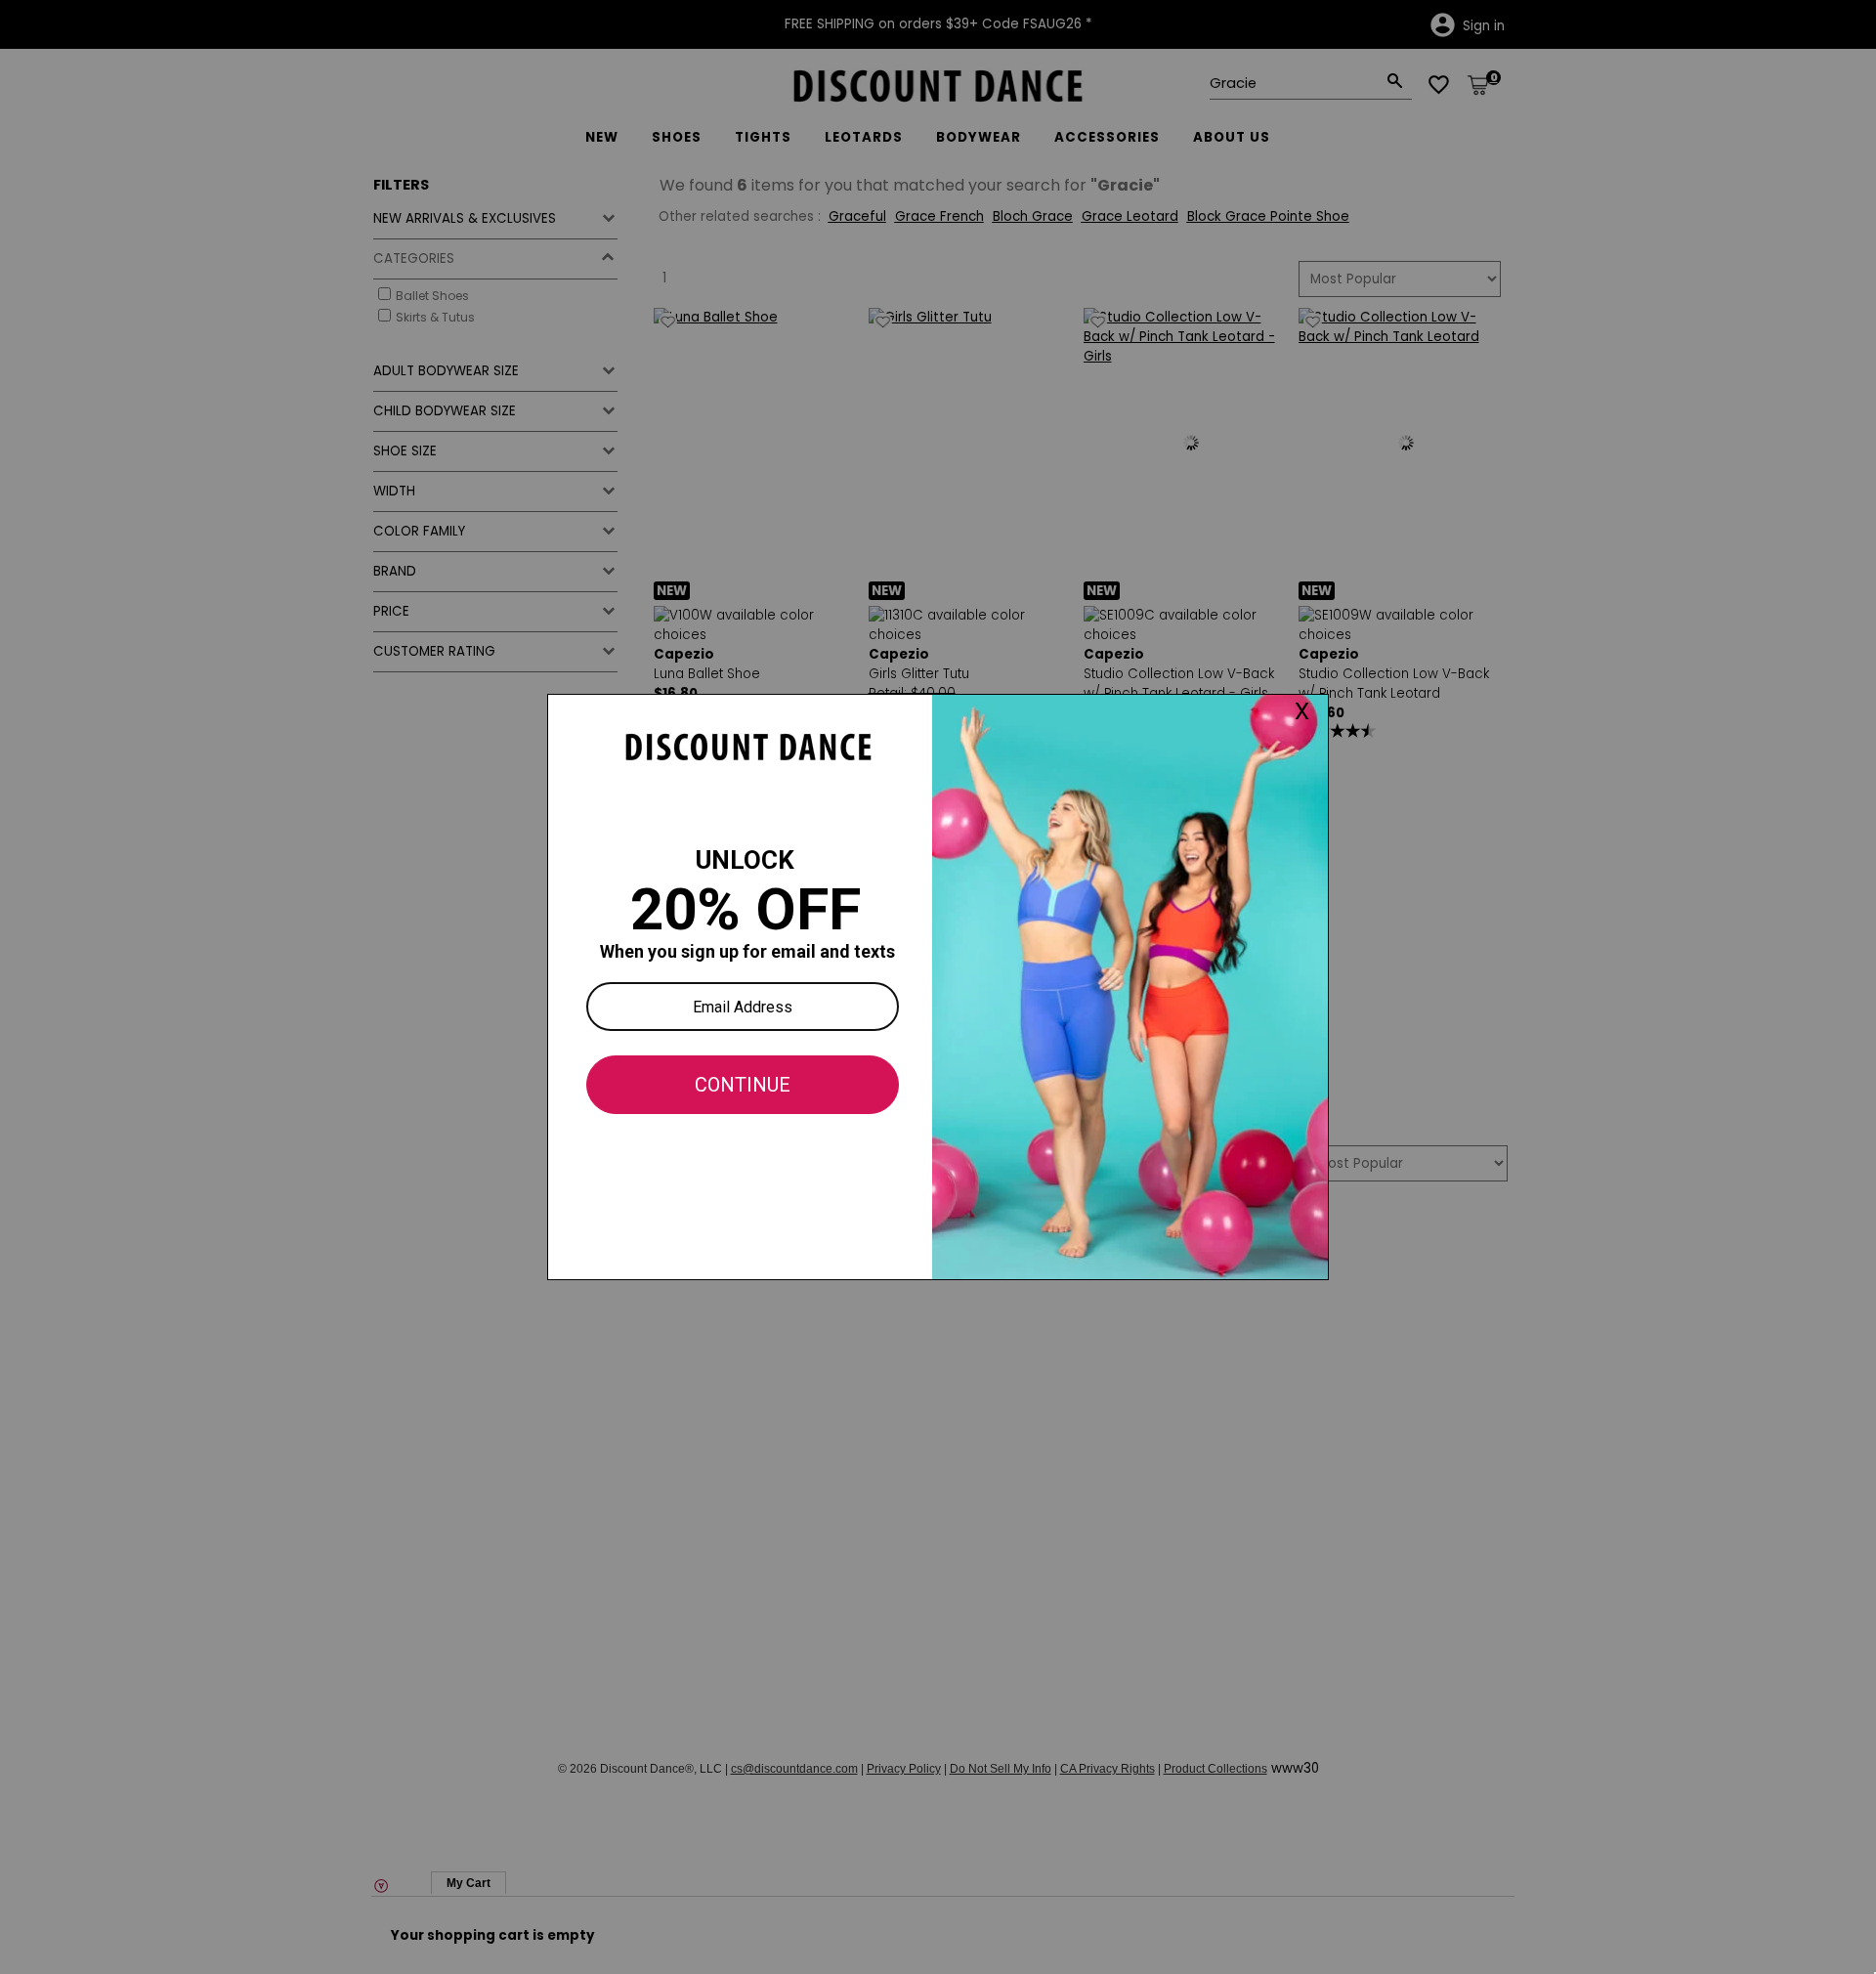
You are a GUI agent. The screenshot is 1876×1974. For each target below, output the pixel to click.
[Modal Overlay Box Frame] (938, 987)
